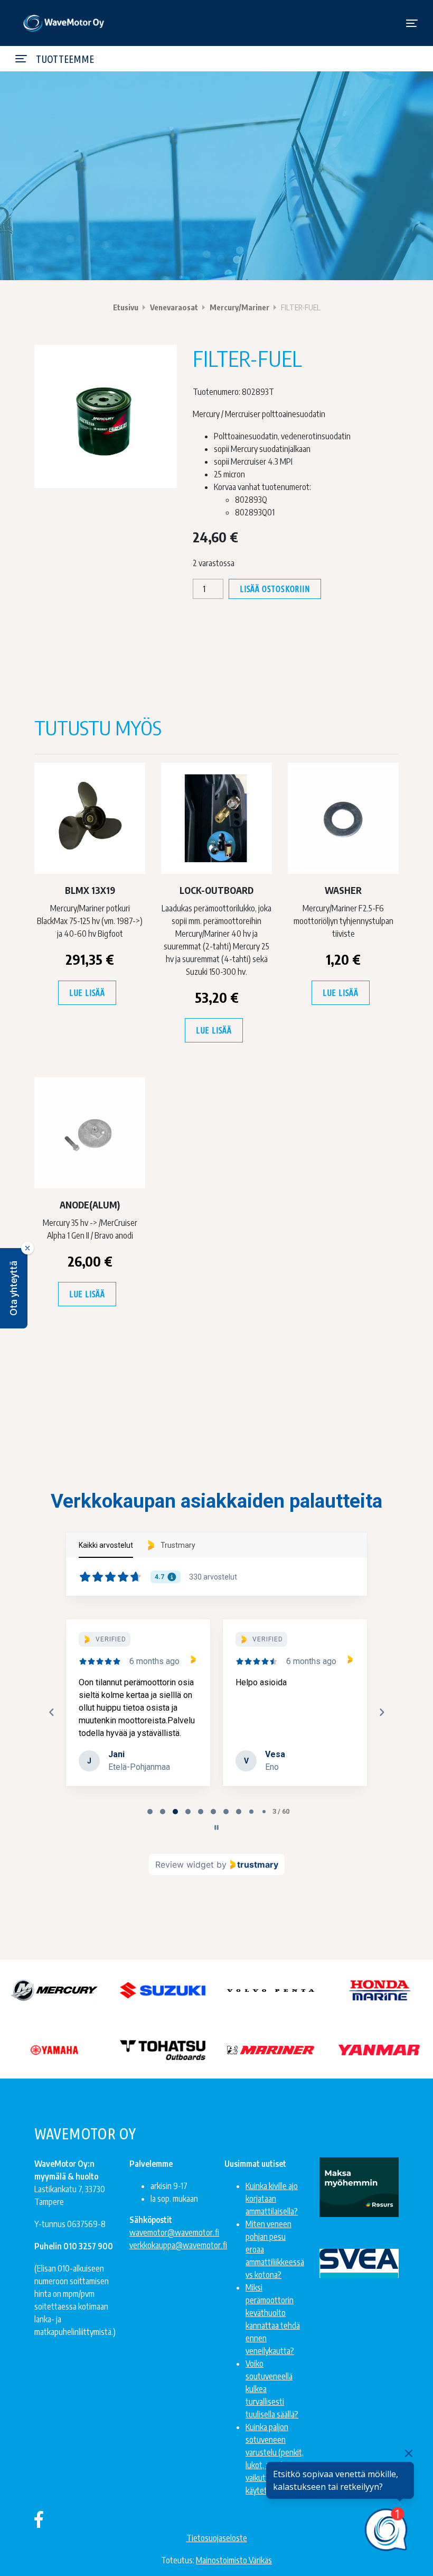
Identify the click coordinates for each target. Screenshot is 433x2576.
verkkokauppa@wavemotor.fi (178, 2245)
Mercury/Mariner (239, 307)
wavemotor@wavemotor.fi (174, 2232)
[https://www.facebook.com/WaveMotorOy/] (39, 2519)
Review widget (185, 1864)
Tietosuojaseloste (217, 2538)
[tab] (150, 1812)
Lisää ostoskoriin (275, 589)
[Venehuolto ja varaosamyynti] (64, 23)
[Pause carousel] (216, 1827)
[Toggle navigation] (412, 23)
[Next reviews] (381, 1712)
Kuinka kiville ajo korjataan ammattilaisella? (272, 2199)
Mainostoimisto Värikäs (234, 2560)
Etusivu (126, 307)
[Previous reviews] (51, 1712)
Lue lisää (87, 993)
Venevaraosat (174, 307)
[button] (14, 1288)
